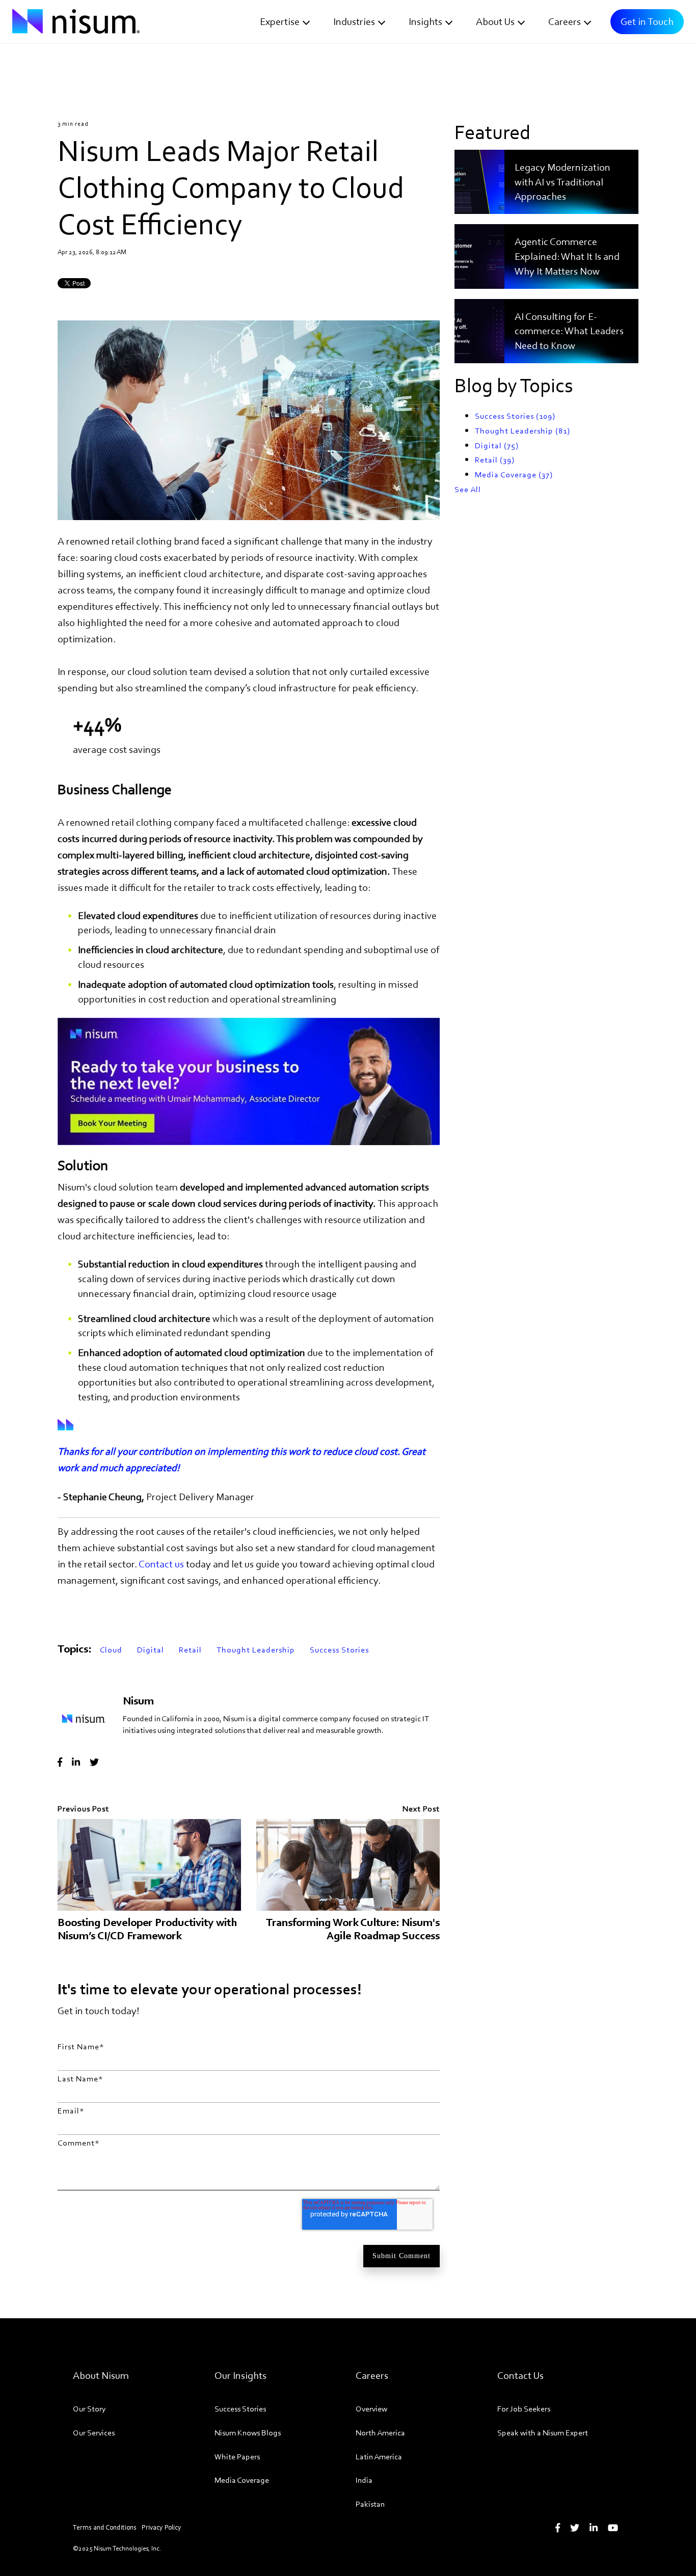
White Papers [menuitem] (237, 2457)
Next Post (421, 1809)
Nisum (138, 1701)
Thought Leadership (256, 1650)
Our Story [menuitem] (89, 2409)
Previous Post (83, 1809)
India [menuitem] (364, 2480)
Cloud (111, 1650)
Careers (565, 21)
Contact (162, 1564)
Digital (151, 1650)
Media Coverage (514, 474)
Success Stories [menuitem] (240, 2409)
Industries (354, 21)
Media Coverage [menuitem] (242, 2480)
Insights (425, 21)
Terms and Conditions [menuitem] (105, 2527)
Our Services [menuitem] (94, 2433)
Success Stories (339, 1650)
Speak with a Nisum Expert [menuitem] (543, 2433)
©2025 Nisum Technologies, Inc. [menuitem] (117, 2548)
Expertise (280, 21)
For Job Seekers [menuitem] (524, 2409)
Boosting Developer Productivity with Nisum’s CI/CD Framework (147, 1929)
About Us (495, 21)
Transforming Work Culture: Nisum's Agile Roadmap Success (353, 1929)
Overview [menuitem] (371, 2409)
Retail (190, 1650)
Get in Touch (647, 21)
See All (468, 489)
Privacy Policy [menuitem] (162, 2527)
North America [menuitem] (380, 2433)
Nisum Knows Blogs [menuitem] (248, 2433)
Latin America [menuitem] (379, 2457)
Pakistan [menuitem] (370, 2504)
